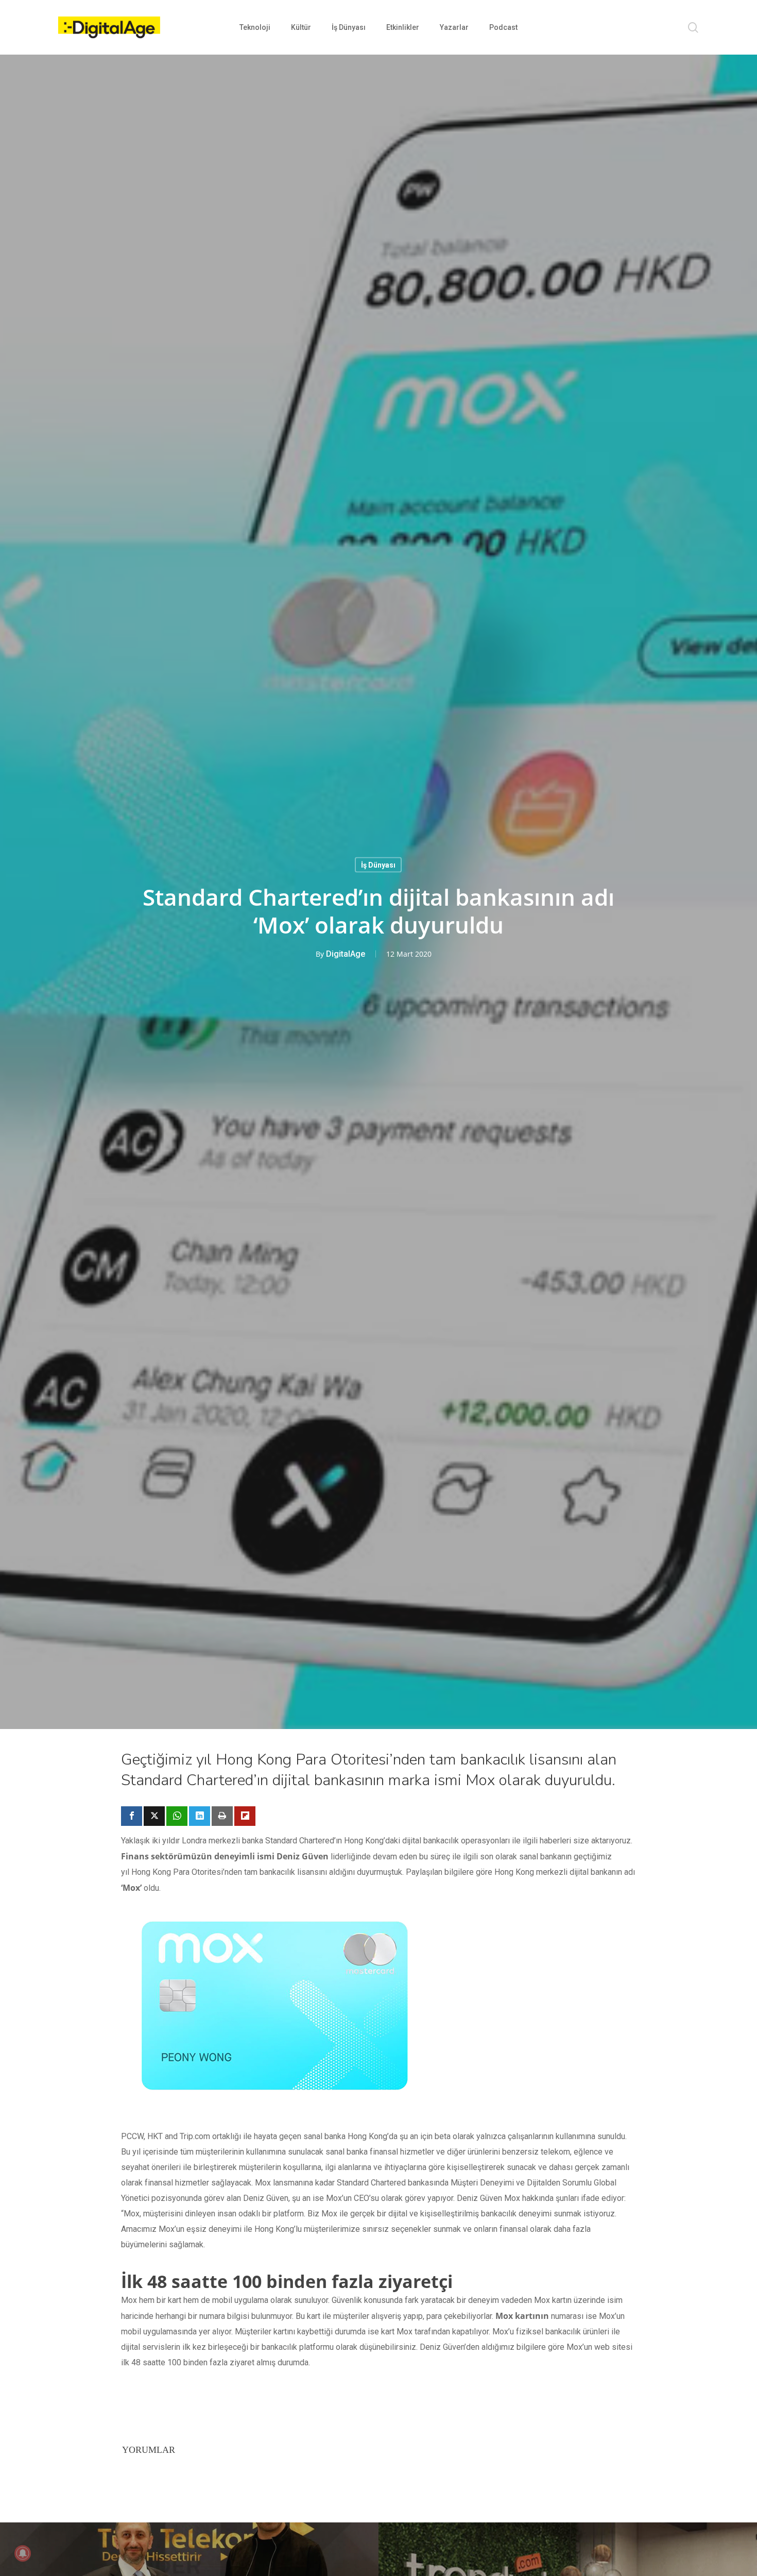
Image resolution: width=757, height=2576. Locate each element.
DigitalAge (346, 954)
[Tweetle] (154, 1816)
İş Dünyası (378, 865)
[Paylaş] (132, 1816)
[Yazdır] (222, 1816)
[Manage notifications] (23, 2553)
